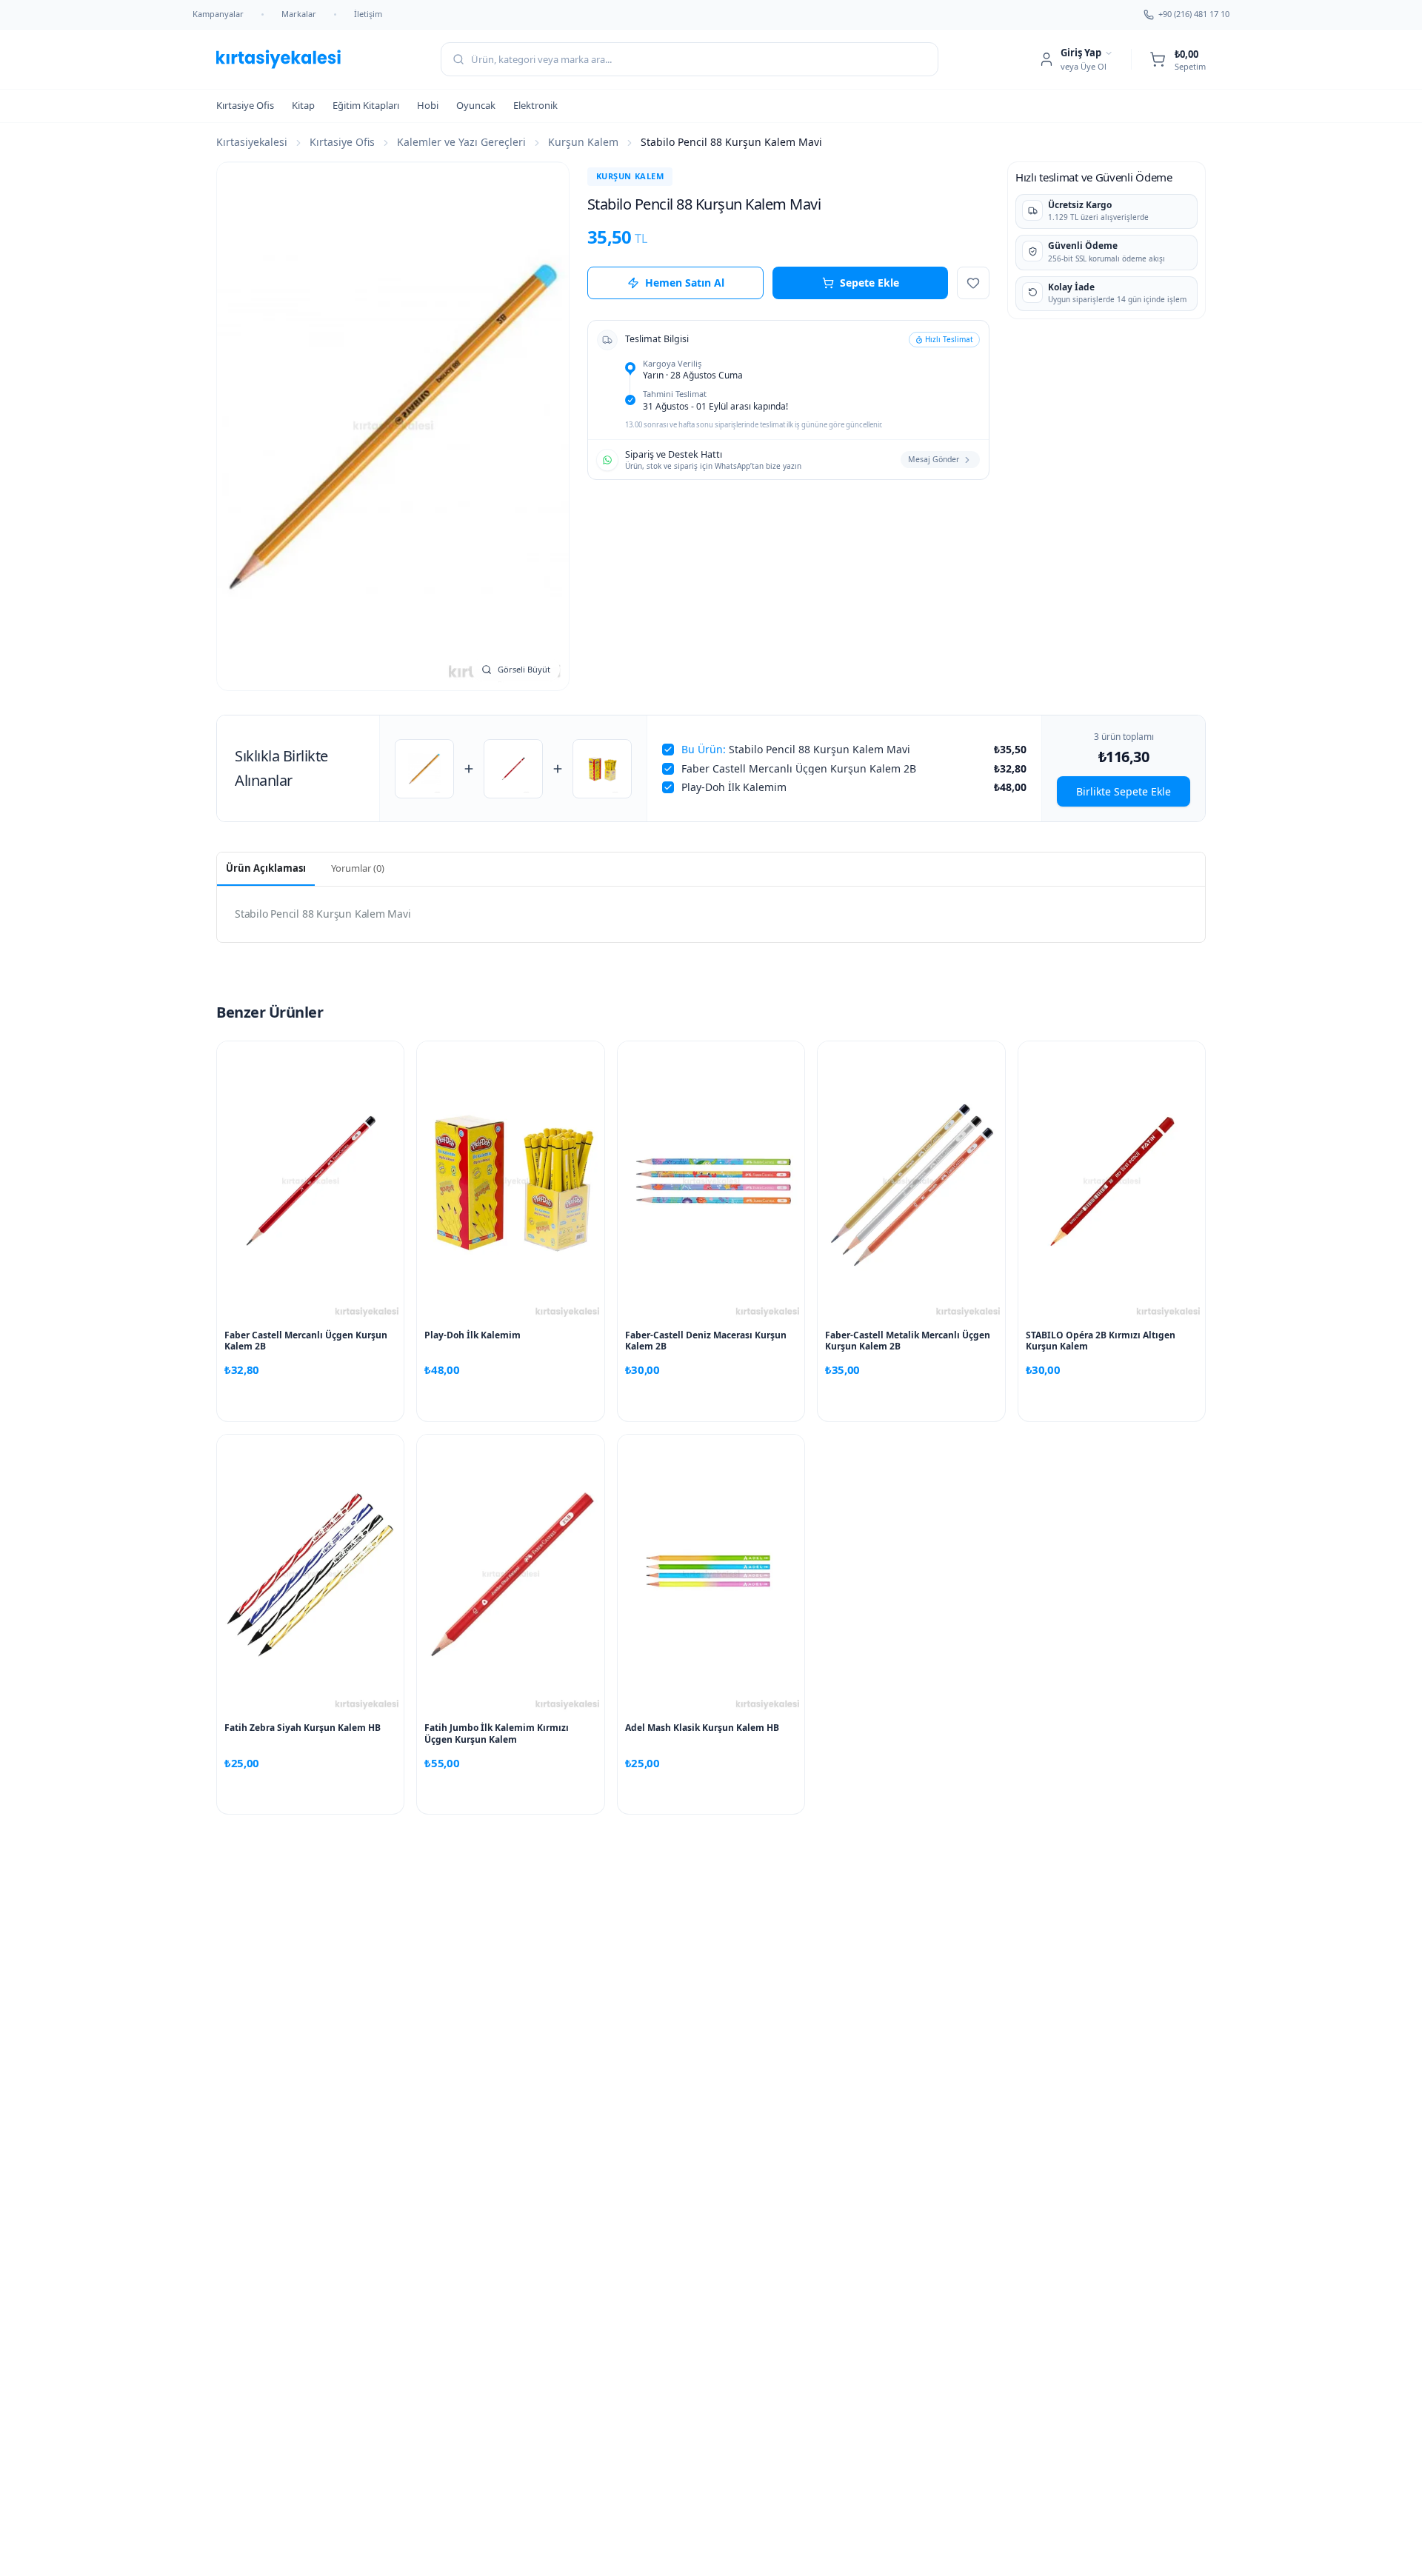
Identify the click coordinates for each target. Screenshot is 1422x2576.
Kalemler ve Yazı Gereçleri (461, 142)
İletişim (368, 14)
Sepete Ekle (869, 283)
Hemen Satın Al (685, 283)
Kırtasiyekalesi (252, 142)
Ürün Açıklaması (266, 868)
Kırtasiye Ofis (245, 105)
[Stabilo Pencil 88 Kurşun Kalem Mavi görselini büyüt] (393, 426)
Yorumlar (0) (358, 868)
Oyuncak (476, 105)
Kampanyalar (218, 14)
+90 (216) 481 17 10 (1194, 14)
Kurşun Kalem (583, 142)
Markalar (299, 14)
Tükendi (911, 1401)
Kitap (303, 105)
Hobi (428, 105)
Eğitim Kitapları (366, 105)
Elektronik (535, 105)
